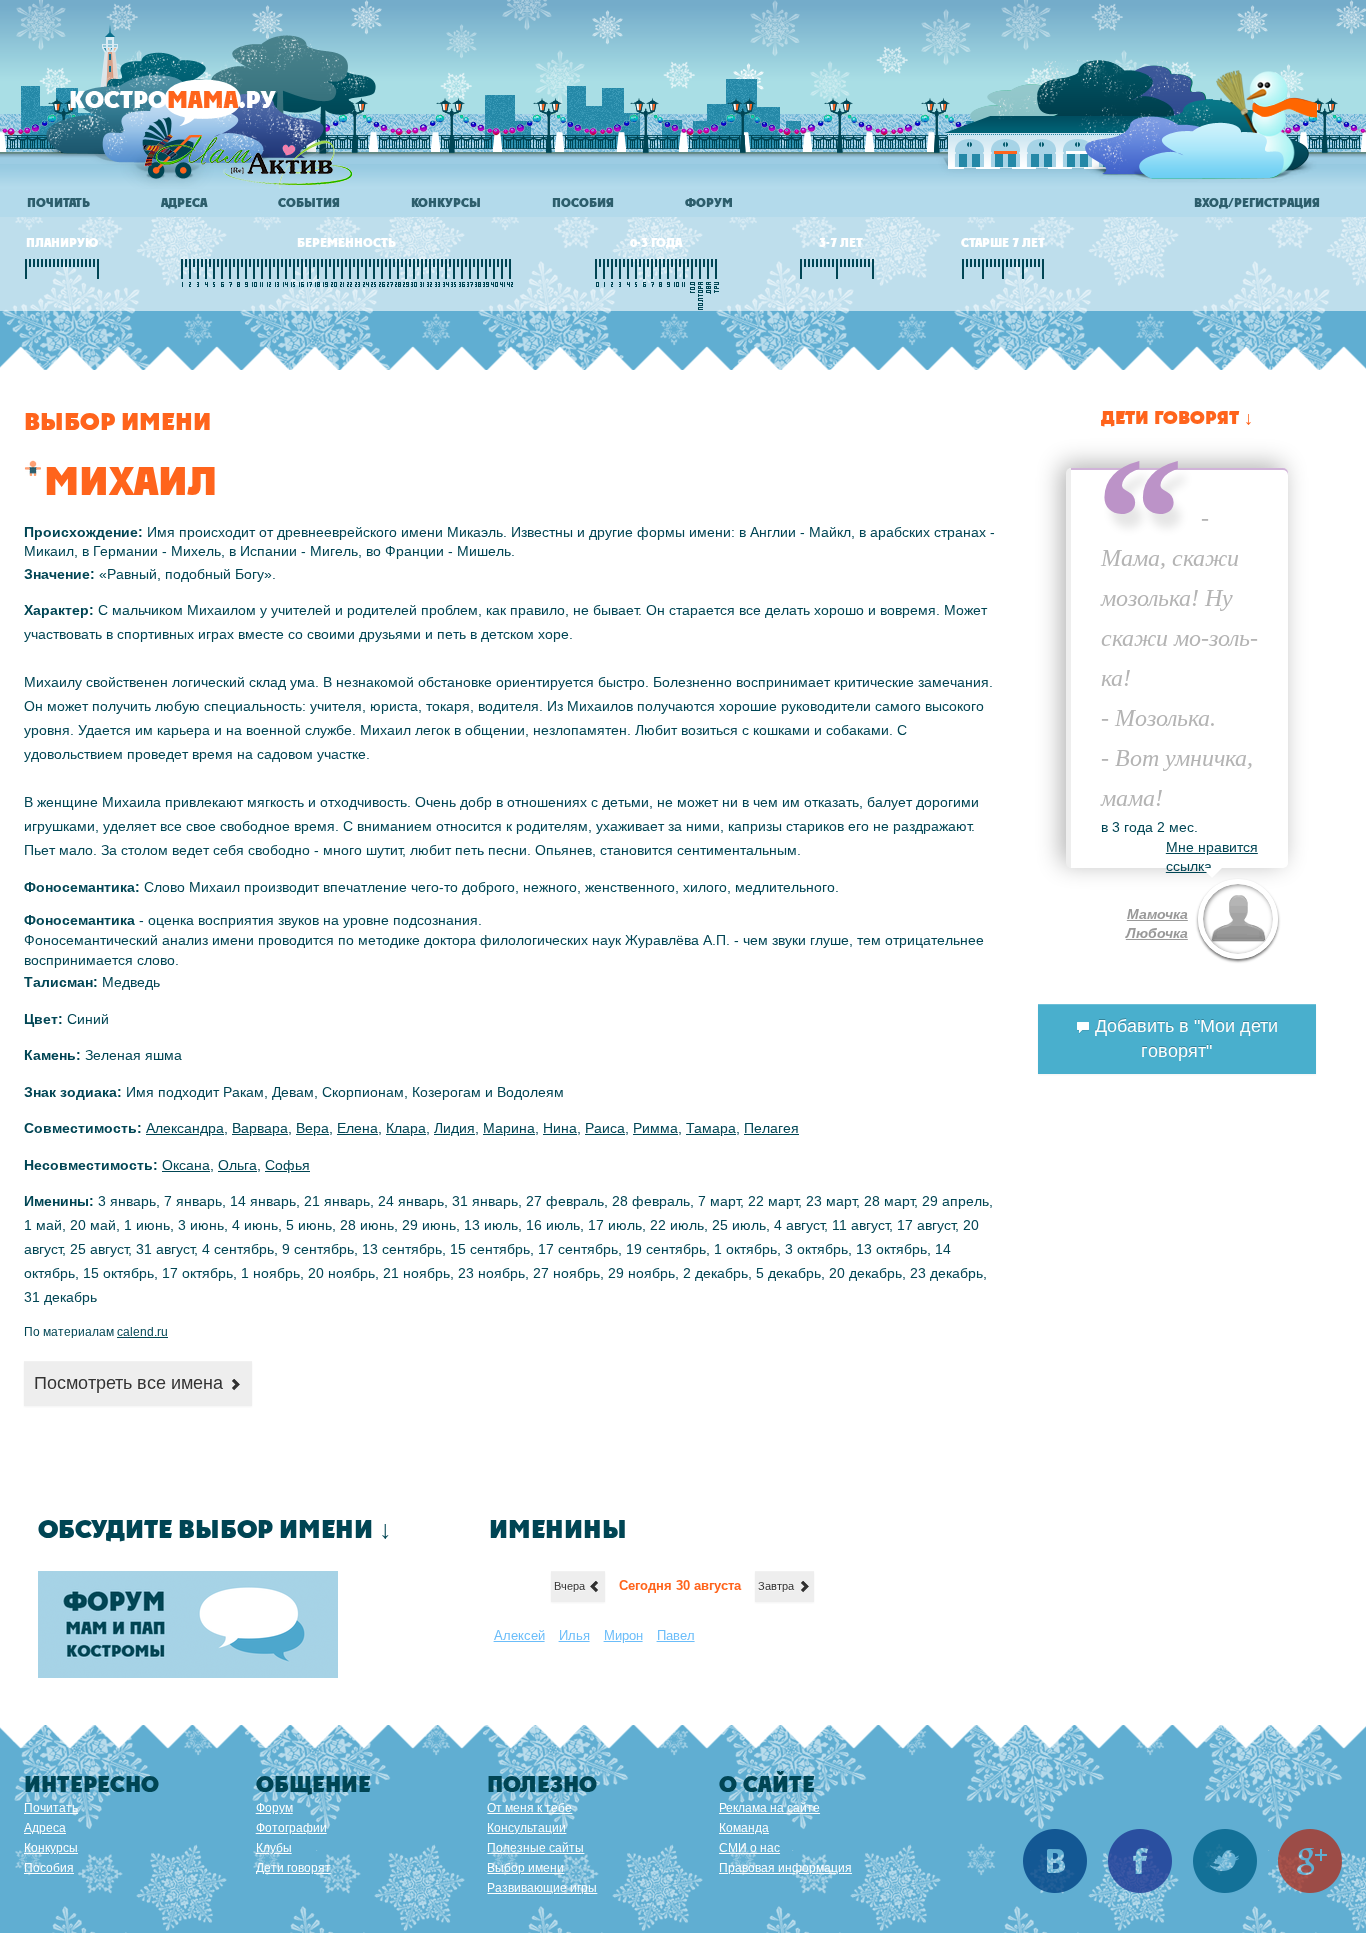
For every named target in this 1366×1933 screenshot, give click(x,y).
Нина (560, 1128)
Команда (744, 1828)
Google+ (1310, 1861)
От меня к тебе (529, 1808)
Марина (509, 1128)
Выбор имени (525, 1868)
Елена (357, 1128)
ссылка (1189, 866)
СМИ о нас (749, 1848)
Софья (287, 1165)
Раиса (605, 1128)
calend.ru (142, 1332)
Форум (709, 203)
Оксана (186, 1165)
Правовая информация (785, 1868)
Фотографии (291, 1828)
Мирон (623, 1636)
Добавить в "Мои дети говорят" (1184, 1038)
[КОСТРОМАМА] (206, 109)
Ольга (237, 1165)
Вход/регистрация (1257, 203)
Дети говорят (293, 1868)
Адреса (184, 203)
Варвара (260, 1128)
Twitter (1225, 1861)
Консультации (526, 1828)
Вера (312, 1128)
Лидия (454, 1128)
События (309, 203)
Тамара (711, 1128)
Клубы (274, 1848)
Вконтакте (1055, 1861)
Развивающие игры (542, 1888)
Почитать (58, 203)
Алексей (519, 1636)
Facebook (1140, 1861)
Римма (655, 1128)
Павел (676, 1636)
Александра (185, 1128)
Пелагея (771, 1128)
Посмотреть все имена (131, 1383)
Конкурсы (446, 203)
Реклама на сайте (769, 1808)
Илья (574, 1636)
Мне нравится (1212, 847)
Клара (406, 1128)
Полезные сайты (535, 1848)
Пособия (583, 203)
